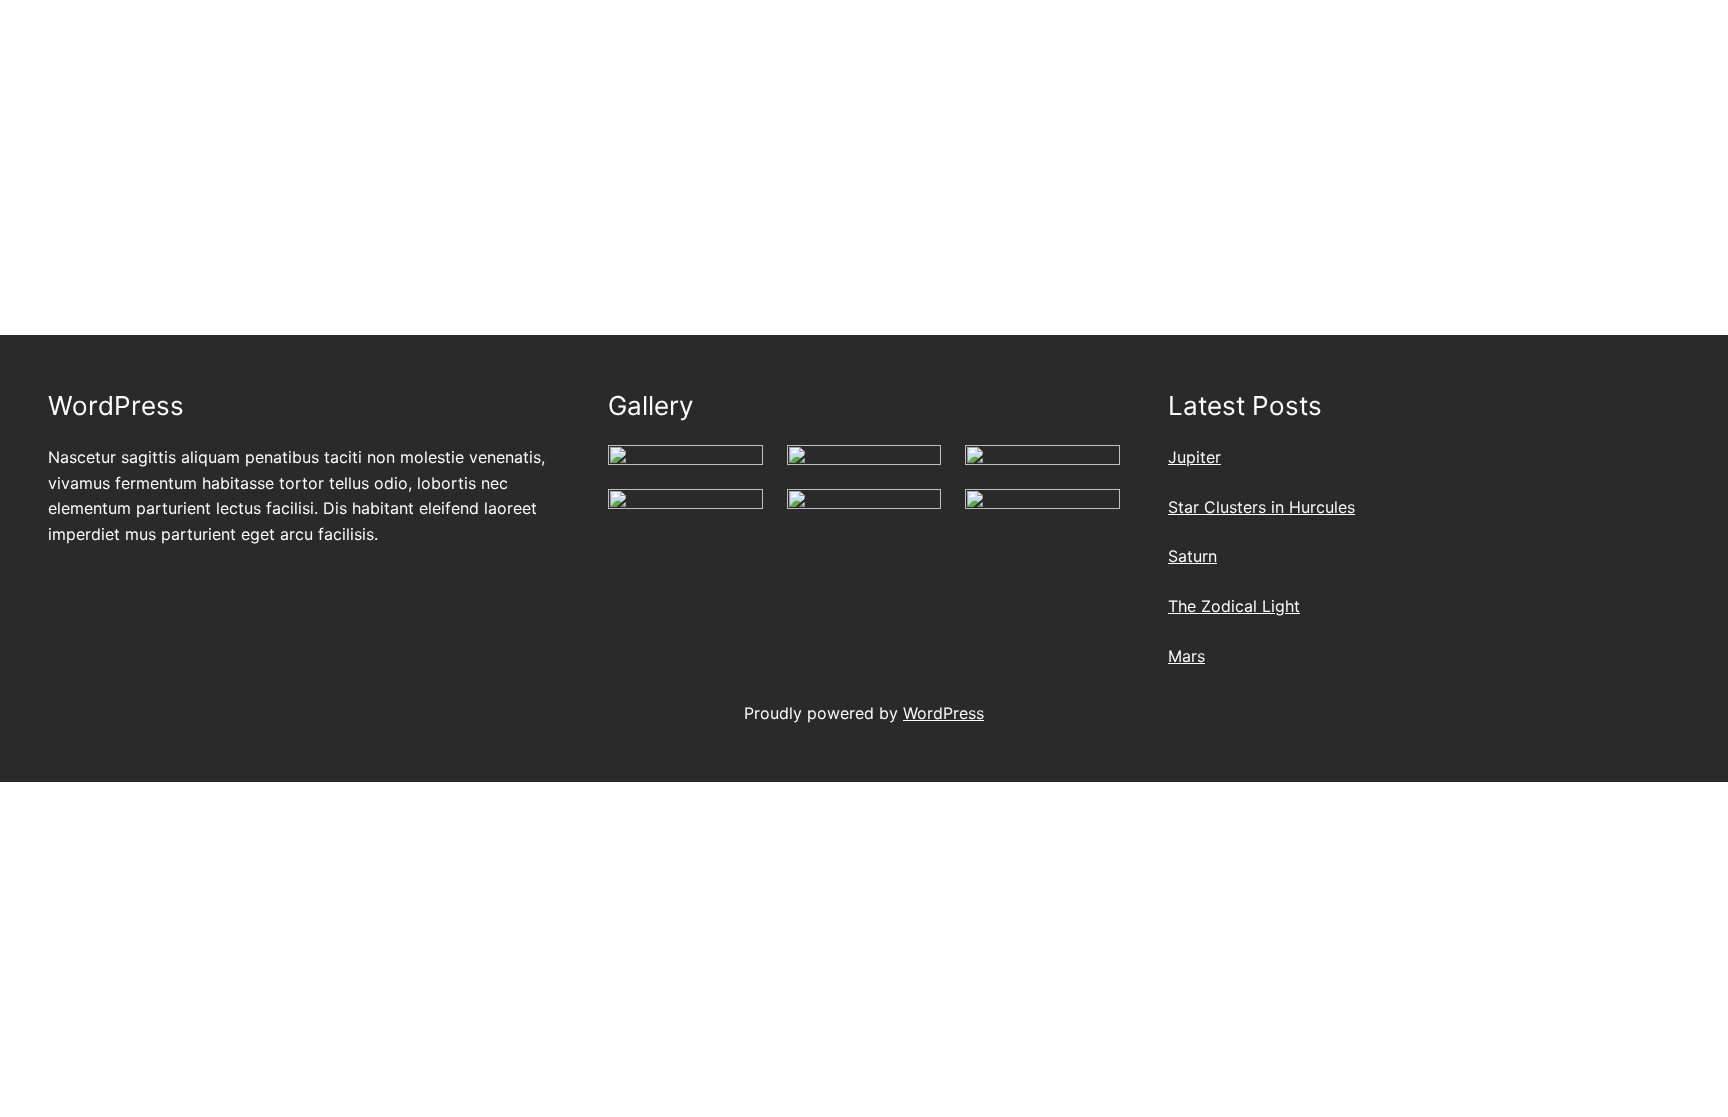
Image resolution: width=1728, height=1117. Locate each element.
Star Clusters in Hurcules (1261, 507)
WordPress (943, 713)
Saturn (1192, 556)
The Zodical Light (1234, 606)
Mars (1186, 656)
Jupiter (1194, 457)
